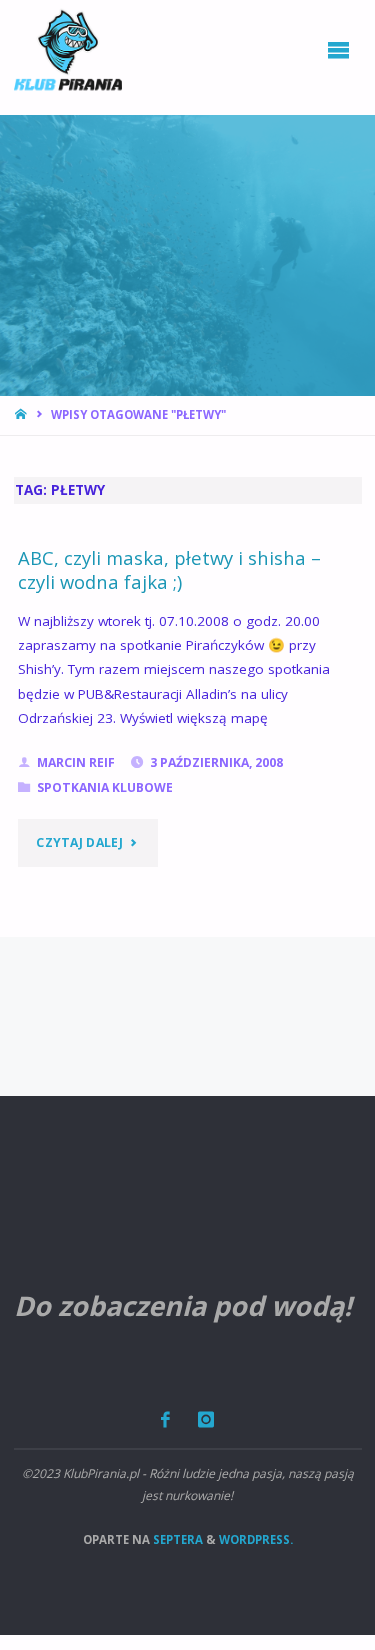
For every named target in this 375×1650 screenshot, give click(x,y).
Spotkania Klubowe (105, 787)
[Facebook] (166, 1419)
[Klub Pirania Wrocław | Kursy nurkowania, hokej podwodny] (68, 50)
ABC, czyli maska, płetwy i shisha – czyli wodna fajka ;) (169, 569)
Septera (176, 1539)
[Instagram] (205, 1419)
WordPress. (256, 1539)
